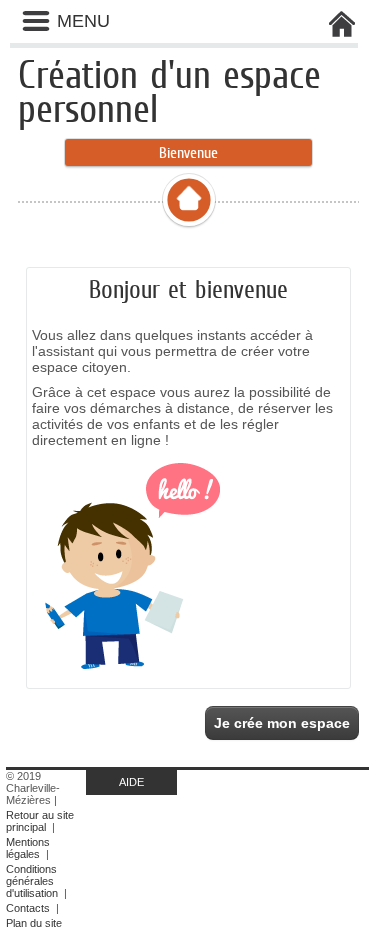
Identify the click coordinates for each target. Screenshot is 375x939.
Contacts (28, 908)
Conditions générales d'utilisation (32, 881)
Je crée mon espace (282, 723)
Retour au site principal (40, 821)
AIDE (131, 782)
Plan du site (34, 923)
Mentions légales (28, 848)
